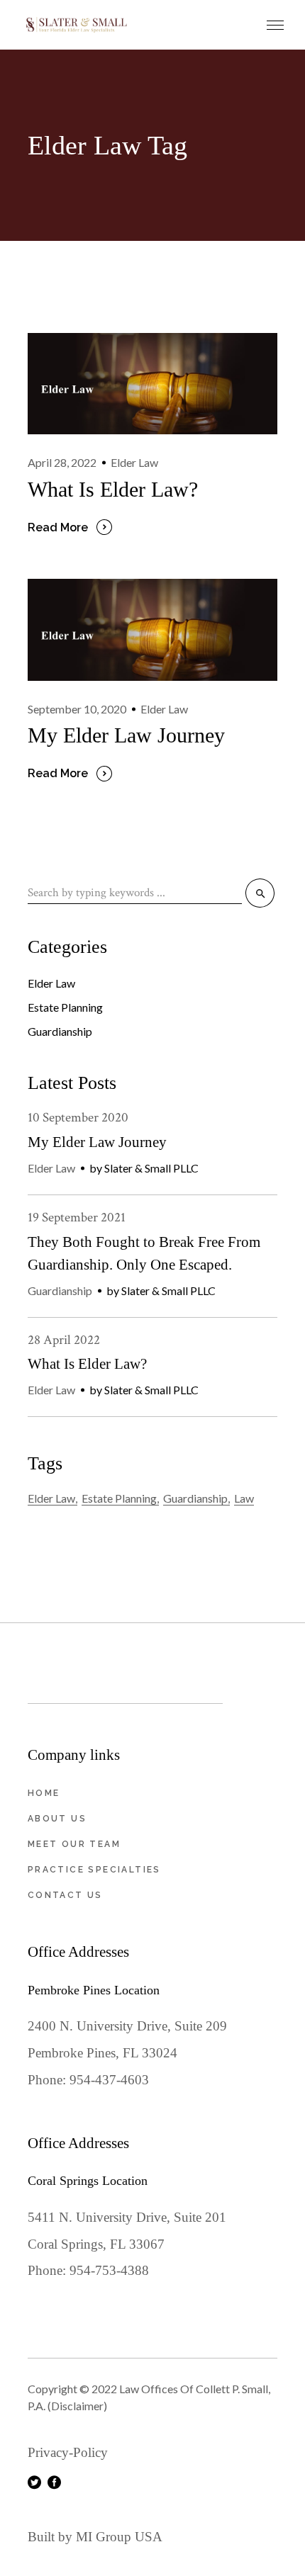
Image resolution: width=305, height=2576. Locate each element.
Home (44, 1793)
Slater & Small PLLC (151, 1168)
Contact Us (65, 1895)
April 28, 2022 (62, 462)
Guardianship (60, 1031)
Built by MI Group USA (95, 2537)
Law (244, 1498)
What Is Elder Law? (113, 489)
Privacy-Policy (68, 2452)
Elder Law (134, 462)
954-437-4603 (109, 2080)
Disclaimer (77, 2406)
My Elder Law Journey (126, 735)
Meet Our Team (74, 1844)
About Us (57, 1819)
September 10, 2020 (77, 709)
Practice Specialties (94, 1870)
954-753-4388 (109, 2270)
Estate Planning (65, 1007)
